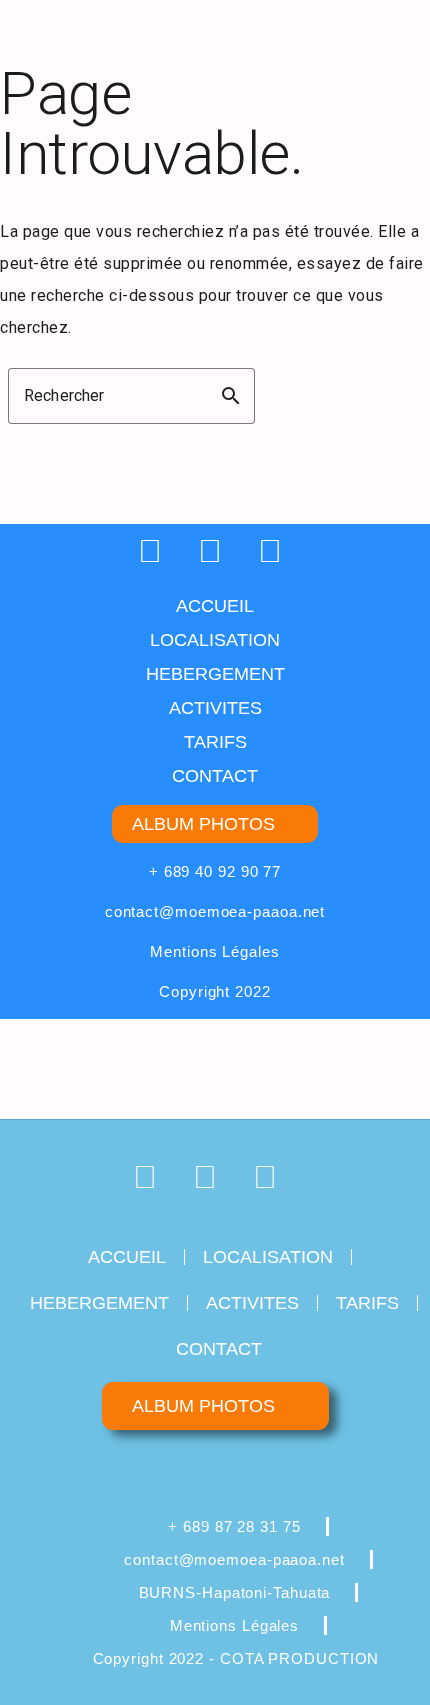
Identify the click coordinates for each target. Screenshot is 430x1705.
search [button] (231, 396)
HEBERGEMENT (215, 674)
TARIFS (215, 742)
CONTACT (215, 776)
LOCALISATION (215, 640)
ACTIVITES (215, 708)
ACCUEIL (215, 606)
